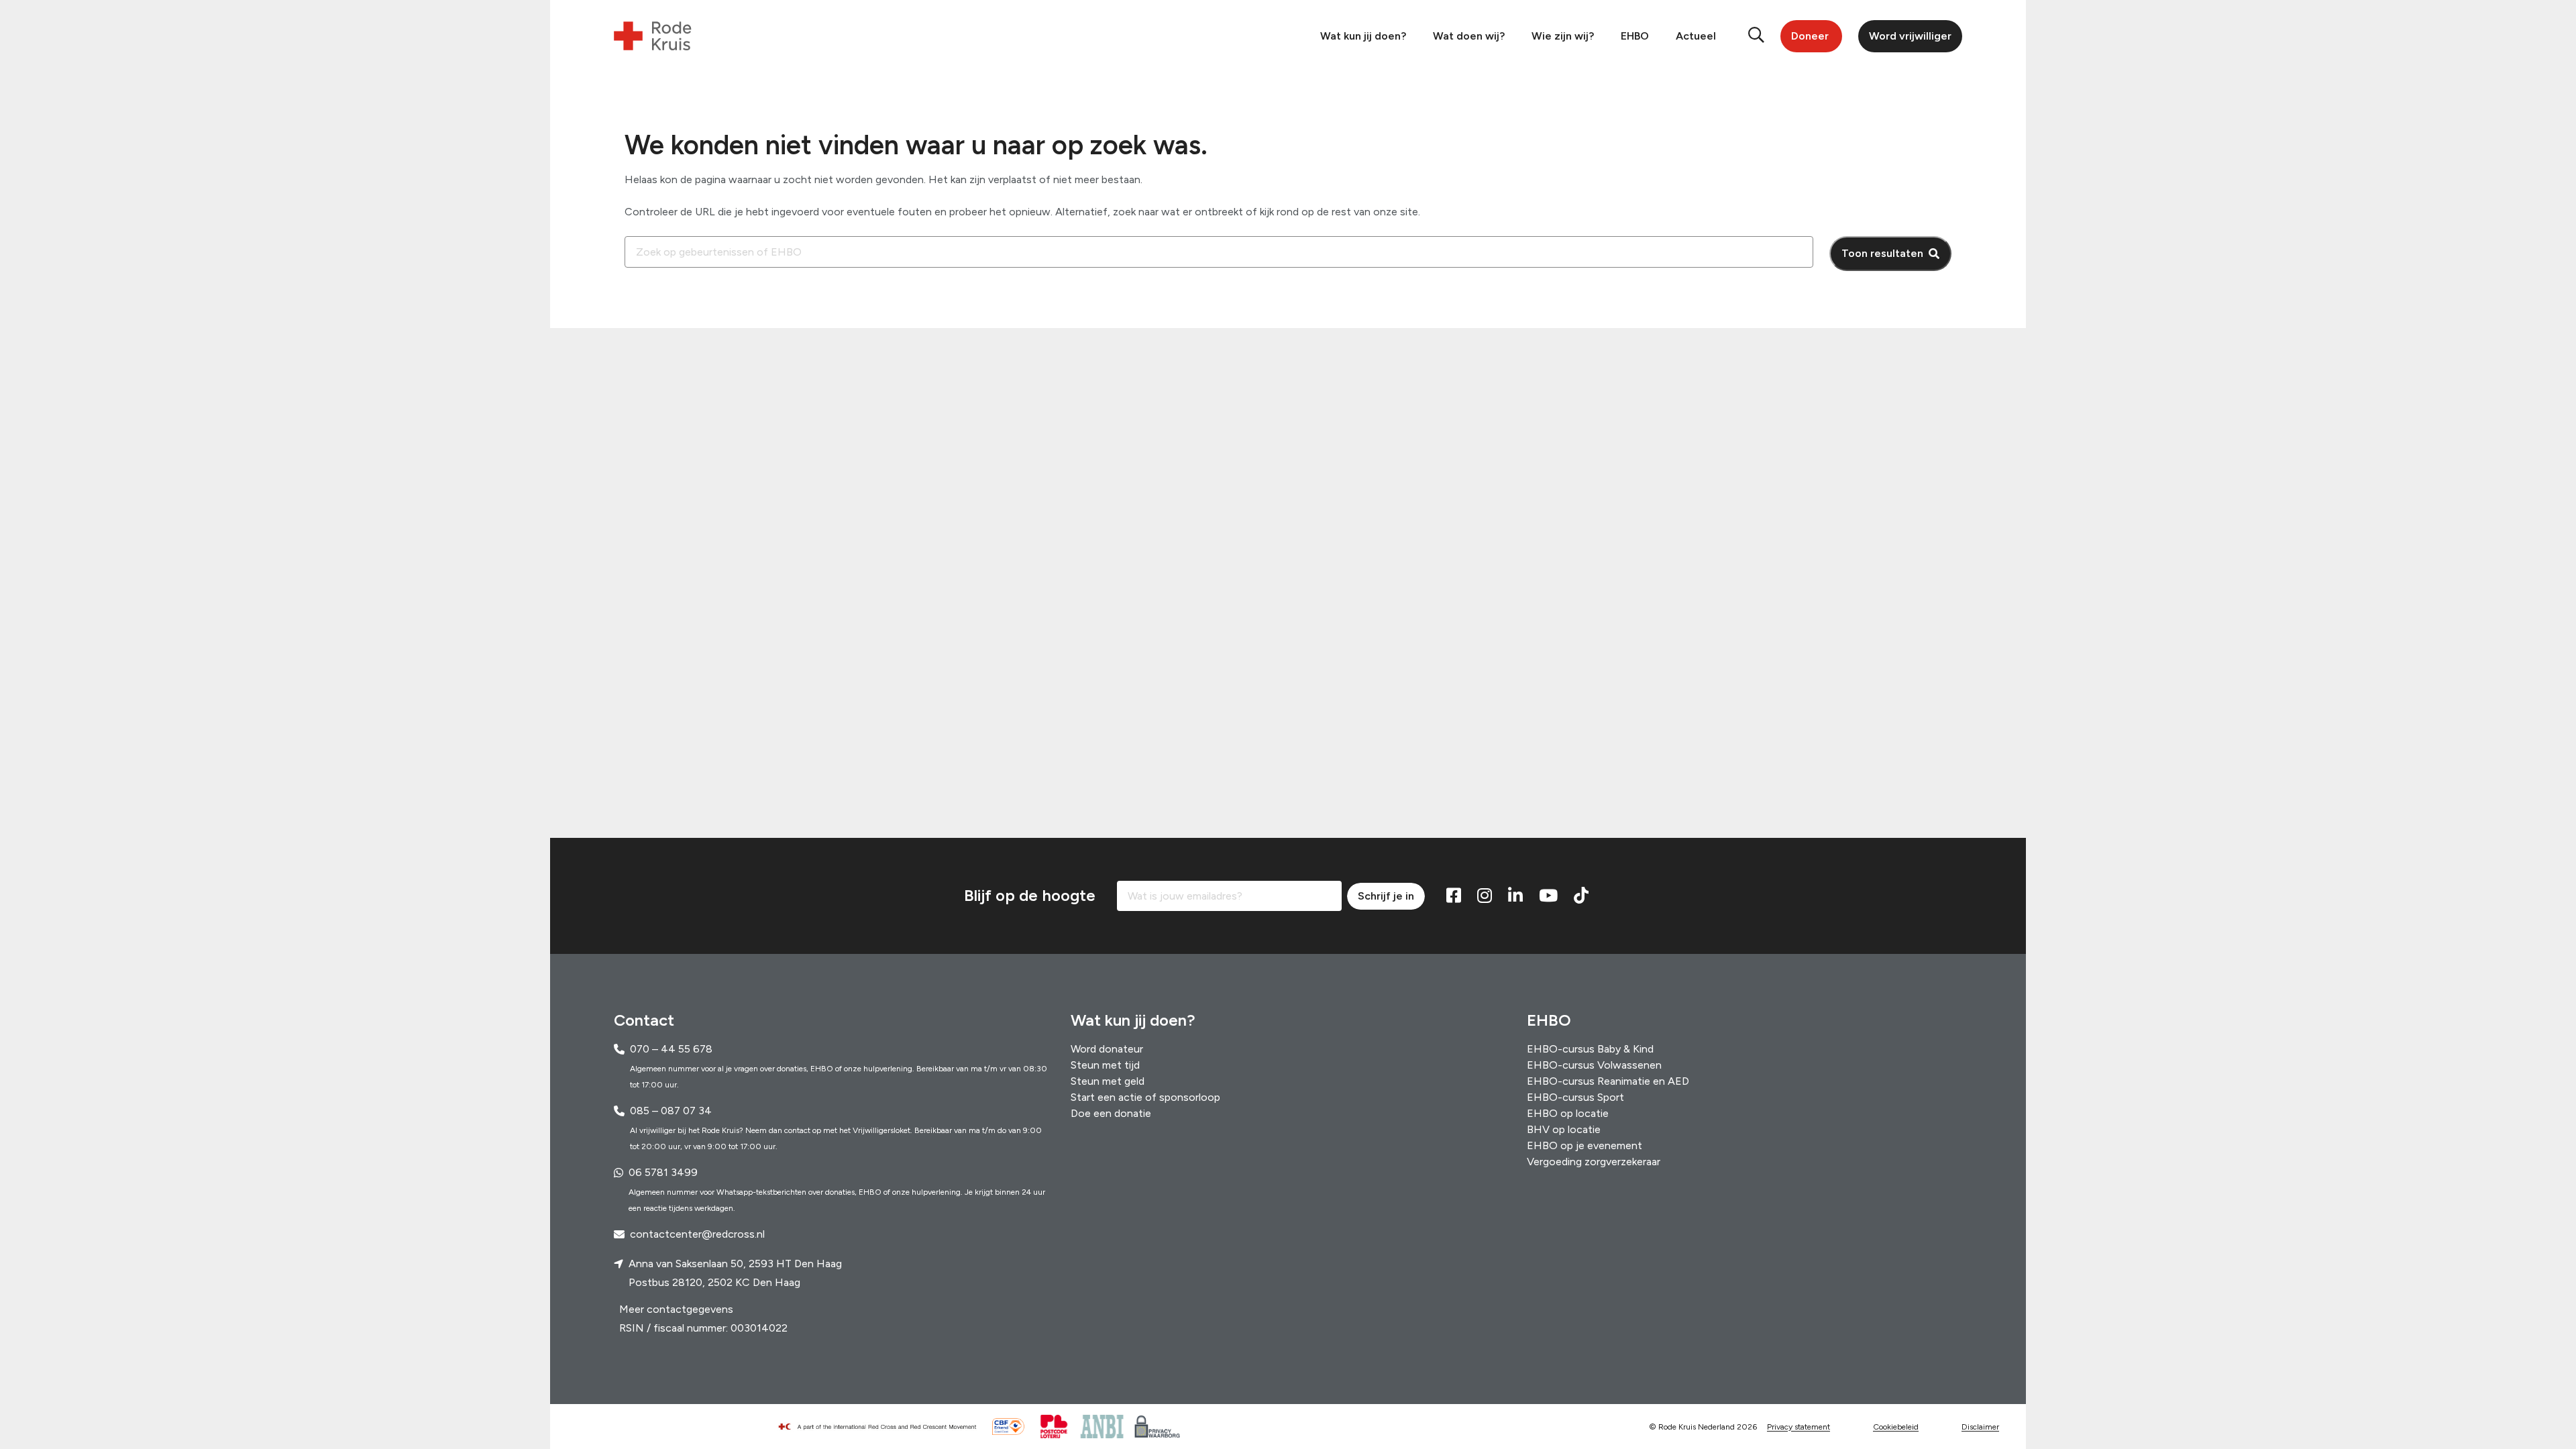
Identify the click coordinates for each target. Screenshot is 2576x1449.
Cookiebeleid (1896, 1427)
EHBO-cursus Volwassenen (1594, 1065)
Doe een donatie (1111, 1113)
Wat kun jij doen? (1363, 36)
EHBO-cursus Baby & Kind (1590, 1049)
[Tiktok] (1581, 896)
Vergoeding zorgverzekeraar (1594, 1162)
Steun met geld (1108, 1081)
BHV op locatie (1564, 1129)
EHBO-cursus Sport (1575, 1097)
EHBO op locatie (1568, 1113)
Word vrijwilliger (1910, 36)
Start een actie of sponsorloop (1145, 1097)
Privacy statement (1799, 1427)
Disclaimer (1980, 1427)
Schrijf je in (1386, 896)
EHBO (1635, 36)
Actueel (1696, 36)
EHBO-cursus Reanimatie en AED (1608, 1081)
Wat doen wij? (1469, 36)
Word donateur (1107, 1049)
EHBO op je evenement (1585, 1145)
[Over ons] (883, 1427)
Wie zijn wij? (1563, 36)
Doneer (1810, 36)
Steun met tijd (1105, 1065)
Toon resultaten (1882, 253)
